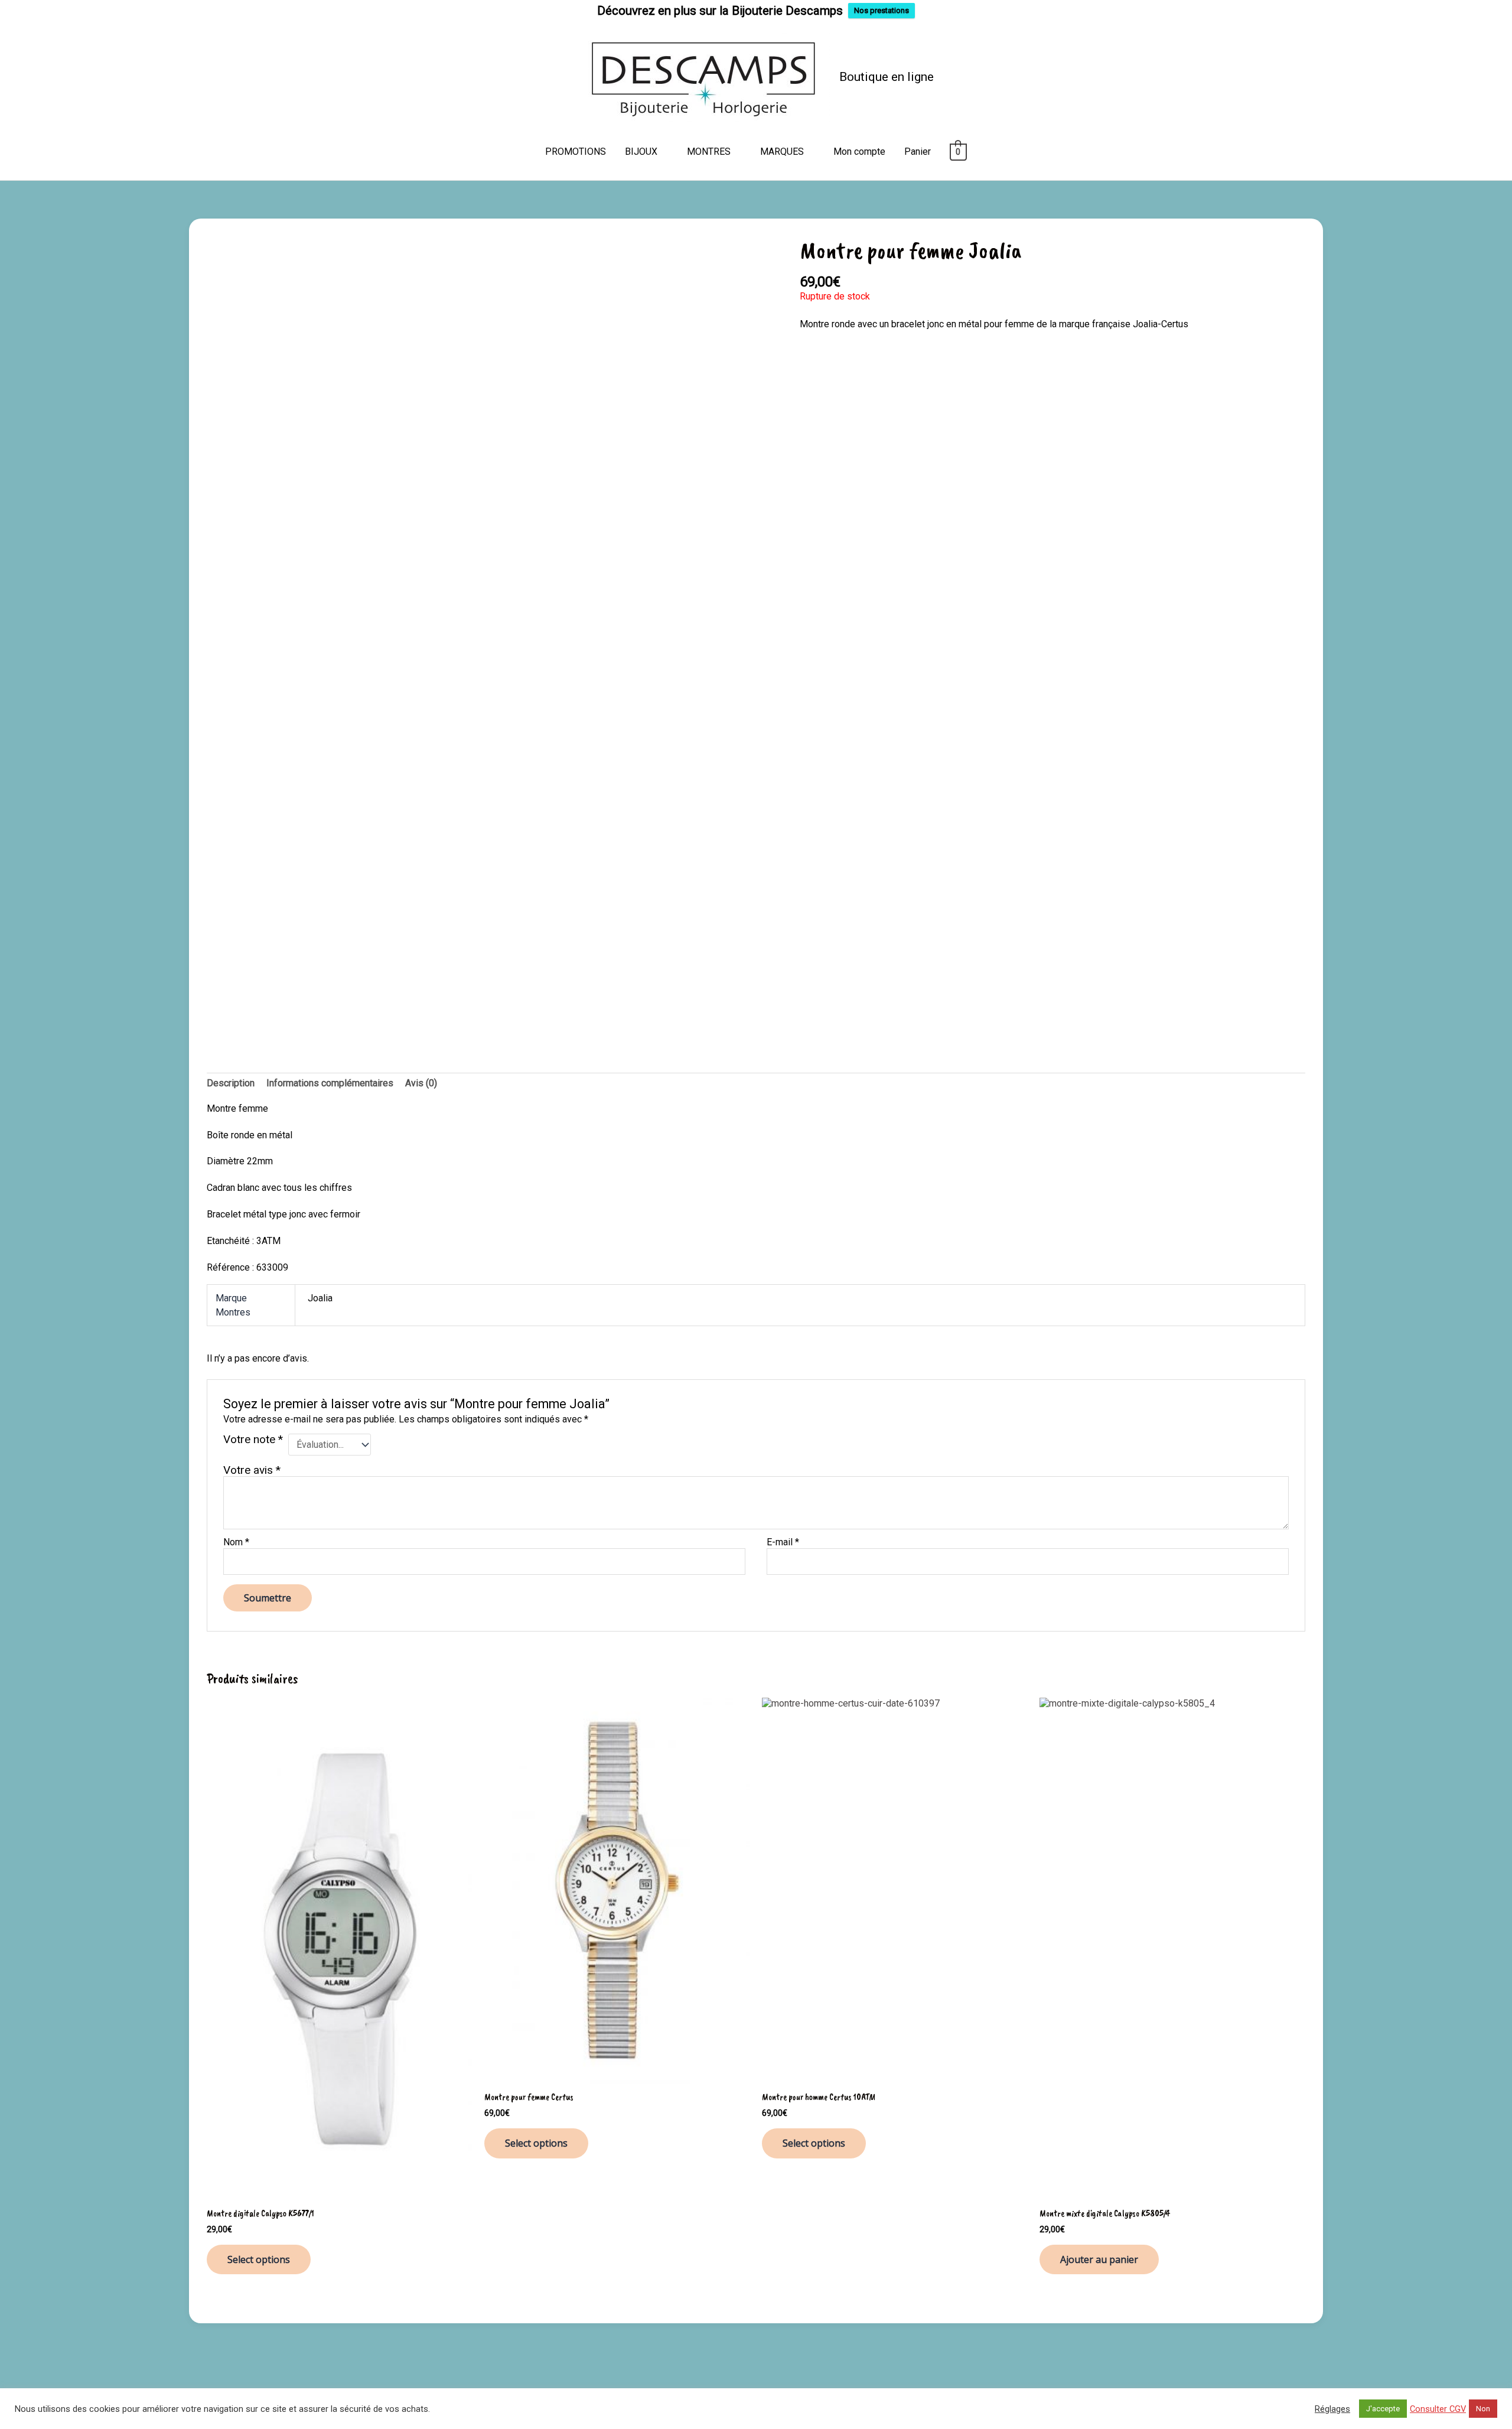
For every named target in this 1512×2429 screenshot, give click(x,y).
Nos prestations (882, 10)
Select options (259, 2259)
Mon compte (859, 152)
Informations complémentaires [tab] (330, 1083)
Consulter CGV (1438, 2409)
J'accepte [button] (1383, 2409)
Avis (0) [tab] (421, 1083)
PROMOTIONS (576, 152)
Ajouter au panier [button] (1099, 2259)
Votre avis (252, 1470)
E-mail (783, 1542)
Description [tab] (231, 1083)
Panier (918, 152)
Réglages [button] (1332, 2409)
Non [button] (1483, 2409)
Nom (236, 1542)
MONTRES (709, 152)
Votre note (253, 1440)
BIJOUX (641, 152)
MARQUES (782, 152)
